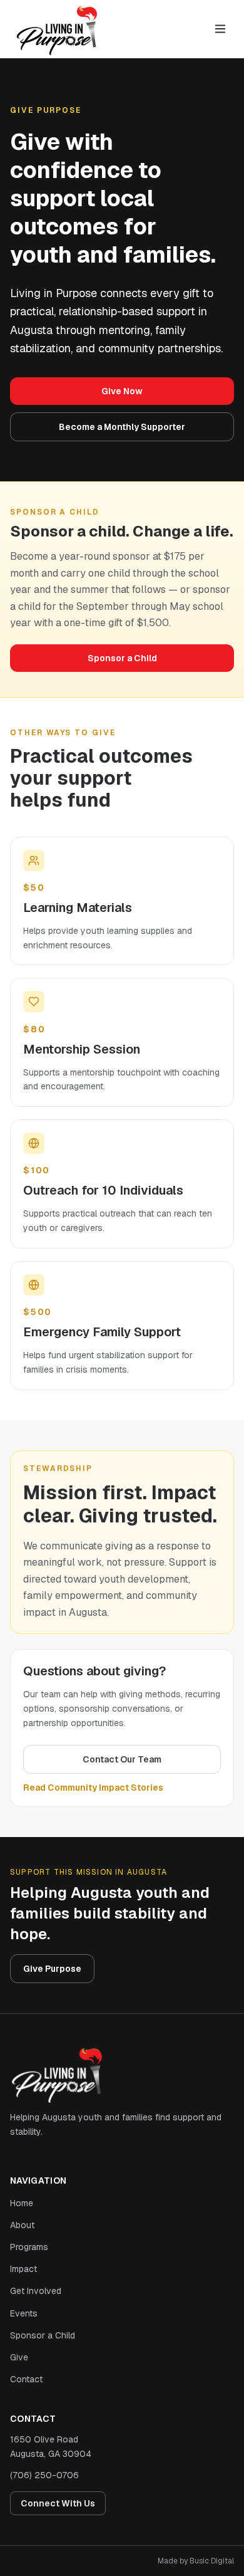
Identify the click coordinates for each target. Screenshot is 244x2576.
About (22, 2225)
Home (22, 2203)
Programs (29, 2247)
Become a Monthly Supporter (122, 427)
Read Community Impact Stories (93, 1788)
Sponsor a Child (122, 658)
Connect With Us (58, 2503)
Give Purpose (52, 1969)
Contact (26, 2379)
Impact (23, 2269)
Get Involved (36, 2291)
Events (24, 2313)
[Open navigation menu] (220, 29)
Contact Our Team (122, 1759)
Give (19, 2357)
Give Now (122, 391)
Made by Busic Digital (196, 2561)
